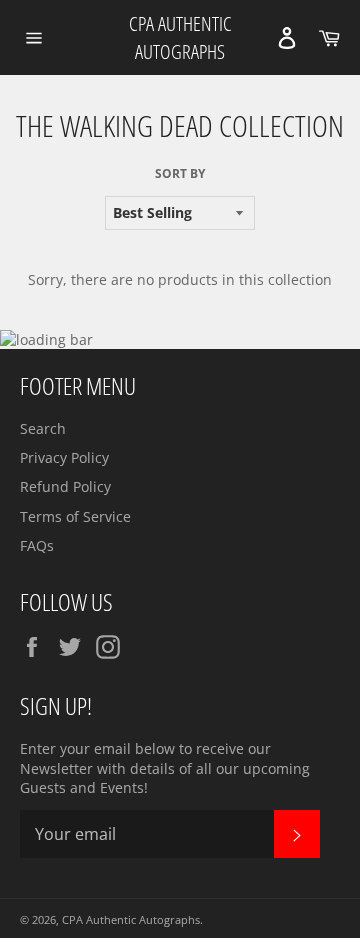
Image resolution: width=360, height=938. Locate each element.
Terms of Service (75, 516)
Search (43, 428)
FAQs (37, 545)
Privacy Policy (64, 457)
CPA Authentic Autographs (180, 37)
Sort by (180, 174)
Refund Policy (65, 486)
